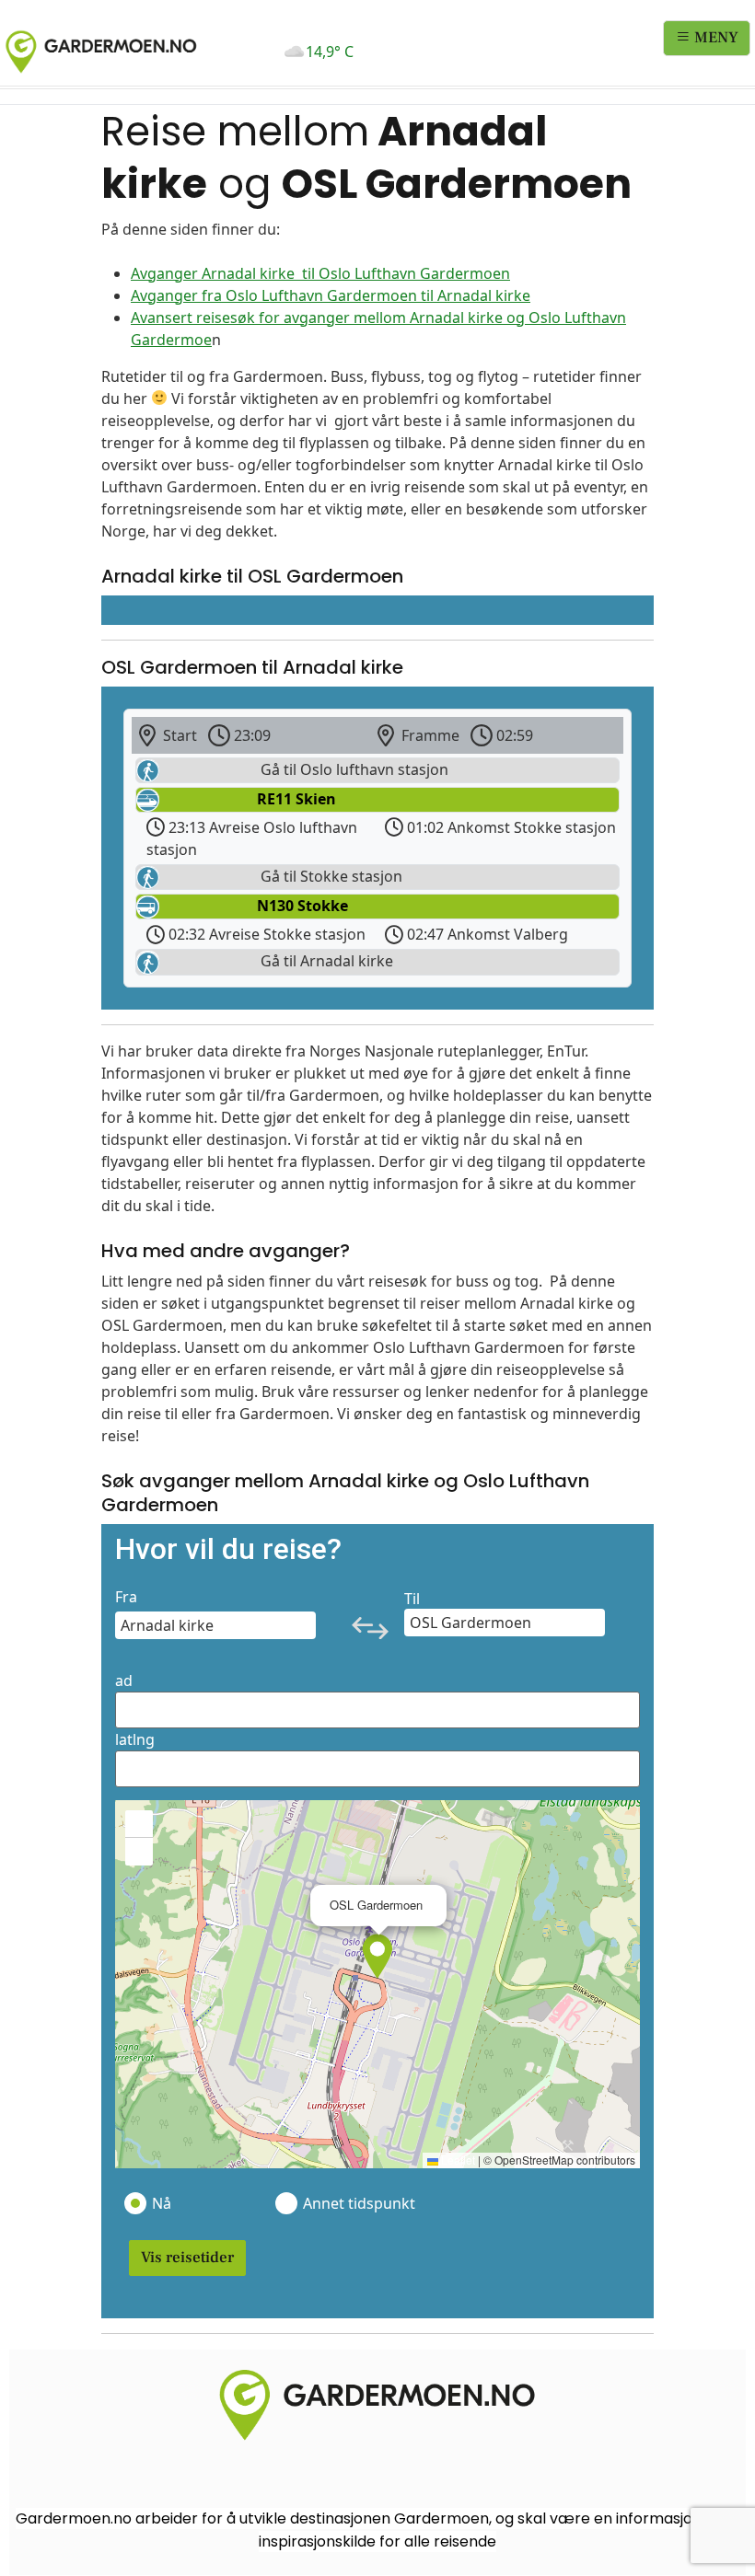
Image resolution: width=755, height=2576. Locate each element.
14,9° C (330, 52)
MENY (714, 38)
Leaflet (457, 2160)
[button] (377, 1957)
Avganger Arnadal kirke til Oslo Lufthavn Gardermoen (320, 273)
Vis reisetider (187, 2258)
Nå (162, 2203)
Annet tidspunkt (358, 2203)
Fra (126, 1597)
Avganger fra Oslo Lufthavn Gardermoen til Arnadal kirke (331, 295)
